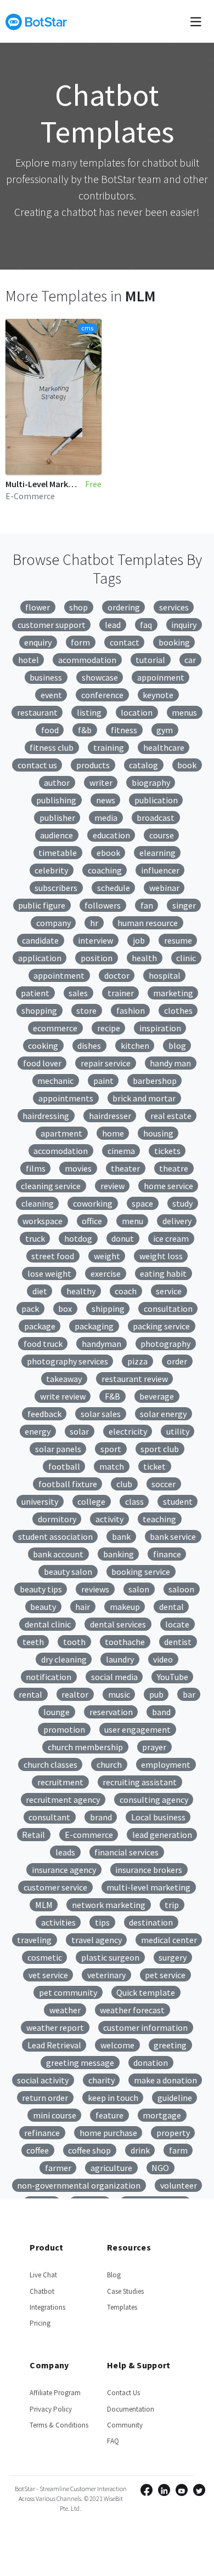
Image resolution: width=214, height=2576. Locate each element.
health (144, 958)
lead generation (162, 1835)
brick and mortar (144, 1098)
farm (178, 2150)
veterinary (106, 1975)
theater (125, 1168)
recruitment (60, 1782)
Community (125, 2425)
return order (45, 2098)
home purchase (108, 2133)
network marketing (109, 1905)
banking (119, 1554)
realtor (75, 1694)
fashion (131, 1010)
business (46, 677)
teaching (159, 1519)
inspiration (160, 1028)
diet (40, 1291)
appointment (59, 975)
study (182, 1203)
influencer (160, 870)
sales (78, 993)
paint (103, 1081)
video (163, 1659)
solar (79, 1431)
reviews (95, 1589)
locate (177, 1624)
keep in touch (113, 2098)
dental (171, 1607)
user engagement (137, 1729)
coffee (38, 2150)
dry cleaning (64, 1659)
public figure (42, 905)
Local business (158, 1817)
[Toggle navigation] (196, 21)
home (113, 1133)
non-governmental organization (79, 2185)
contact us (37, 765)
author (57, 782)
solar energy (163, 1414)
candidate (40, 940)
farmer (58, 2168)
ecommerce (55, 1028)
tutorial (150, 660)
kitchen (135, 1046)
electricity (128, 1431)
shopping (39, 1010)
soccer (164, 1484)
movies (78, 1168)
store (86, 1010)
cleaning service (51, 1186)
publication (156, 800)
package (40, 1326)
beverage (157, 1396)
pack (30, 1309)
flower (38, 607)
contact (125, 642)
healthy (81, 1291)
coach (126, 1291)
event (51, 695)
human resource (148, 923)
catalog (143, 765)
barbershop (155, 1081)
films (36, 1168)
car (190, 660)
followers (103, 905)
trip (172, 1905)
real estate (171, 1116)
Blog (114, 2275)
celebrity (51, 870)
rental (30, 1694)
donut (123, 1238)
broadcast (156, 818)
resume (178, 940)
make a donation (165, 2080)
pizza (137, 1361)
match (112, 1466)
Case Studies (125, 2291)
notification (49, 1677)
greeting (170, 2045)
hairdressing (46, 1116)
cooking (43, 1046)
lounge (57, 1712)
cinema (121, 1151)
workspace (43, 1221)
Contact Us (123, 2393)
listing (89, 712)
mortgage (162, 2115)
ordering (124, 607)
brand (101, 1817)
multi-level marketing (148, 1887)
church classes (50, 1764)
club (124, 1484)
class (134, 1501)
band (161, 1712)
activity (109, 1519)
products (93, 765)
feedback (44, 1414)
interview (95, 940)
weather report (55, 2027)
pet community (68, 1992)
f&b (85, 730)
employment (166, 1764)
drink (140, 2150)
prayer (154, 1747)
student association (55, 1537)
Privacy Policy (51, 2409)
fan (147, 905)
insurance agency (64, 1870)
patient (35, 993)
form (80, 642)
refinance (42, 2133)
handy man (170, 1063)
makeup (125, 1607)
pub (156, 1694)
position (97, 958)
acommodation (87, 660)
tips (102, 1922)
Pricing (40, 2323)
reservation (111, 1712)
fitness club (52, 747)
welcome (117, 2045)
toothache (125, 1642)
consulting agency (154, 1800)
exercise (106, 1273)
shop (78, 607)
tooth (74, 1642)
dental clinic (48, 1624)
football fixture (68, 1484)
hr (94, 923)
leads (65, 1852)
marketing (173, 993)
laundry (120, 1659)
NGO (160, 2168)
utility (178, 1431)
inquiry (184, 625)
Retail (33, 1835)
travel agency (97, 1940)
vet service (48, 1975)
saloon (181, 1589)
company (54, 923)
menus (184, 712)
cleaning (38, 1203)
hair (83, 1607)
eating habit (163, 1273)
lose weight (49, 1273)
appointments (66, 1098)
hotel (29, 660)
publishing (56, 800)
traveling (34, 1940)
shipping (108, 1309)
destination (151, 1922)
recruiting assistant (140, 1782)
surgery (173, 1957)
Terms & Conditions (59, 2425)
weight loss (161, 1256)
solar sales (101, 1414)
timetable (58, 853)
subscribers (56, 888)
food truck (43, 1344)
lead (113, 625)
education (111, 835)
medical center (169, 1940)
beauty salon (68, 1572)
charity (102, 2080)
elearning (157, 853)
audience (57, 835)
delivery (177, 1221)
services (174, 607)
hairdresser (110, 1116)
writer (101, 782)
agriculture (111, 2168)
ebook (108, 853)
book (187, 765)
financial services (126, 1852)
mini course (55, 2115)
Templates (122, 2307)
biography (151, 782)
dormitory (57, 1519)
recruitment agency (63, 1800)
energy (38, 1431)
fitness (124, 730)
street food (53, 1256)
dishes (89, 1046)
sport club (160, 1449)
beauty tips (41, 1589)
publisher (57, 818)
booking (174, 642)
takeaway (64, 1379)
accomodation (61, 1151)
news (106, 800)
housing (158, 1133)
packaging (94, 1326)
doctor (117, 975)
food (50, 730)
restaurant (37, 712)
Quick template (146, 1992)
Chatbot (42, 2291)
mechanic (55, 1081)
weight (107, 1256)
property (173, 2133)
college (91, 1501)
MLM (44, 1905)
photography (165, 1344)
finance (167, 1554)
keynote (158, 695)
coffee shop (89, 2150)
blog (177, 1046)
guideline (175, 2098)
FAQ (113, 2441)
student (178, 1501)
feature (109, 2115)
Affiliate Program (55, 2393)
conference (102, 695)
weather (65, 2010)
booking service (141, 1572)
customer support (52, 625)
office (92, 1221)
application (40, 958)
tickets (167, 1151)
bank (121, 1537)
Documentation (131, 2409)
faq (146, 625)
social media (114, 1677)
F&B (112, 1396)
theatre (174, 1168)
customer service (55, 1887)
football (64, 1466)
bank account (58, 1554)
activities (58, 1922)
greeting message (80, 2063)
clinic (186, 958)
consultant (49, 1817)
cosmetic (45, 1957)
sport (111, 1449)
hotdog (78, 1238)
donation (151, 2063)
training (109, 747)
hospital (165, 975)
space (142, 1203)
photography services (67, 1361)
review (112, 1186)
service (169, 1291)
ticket (154, 1466)
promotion (64, 1729)
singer (184, 905)
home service (168, 1186)
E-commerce (89, 1835)
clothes (178, 1010)
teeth (33, 1642)
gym (165, 730)
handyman (102, 1344)
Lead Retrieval (54, 2045)
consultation (168, 1309)
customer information (145, 2027)
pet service (165, 1975)
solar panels (58, 1449)
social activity (43, 2080)
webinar (164, 888)
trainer (121, 993)
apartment (61, 1133)
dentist (178, 1642)
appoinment (161, 677)
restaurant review (135, 1379)
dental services (118, 1624)
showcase (100, 677)
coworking (93, 1203)
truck (35, 1238)
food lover (42, 1063)
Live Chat (43, 2275)
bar (189, 1694)
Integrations (47, 2307)
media (106, 818)
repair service (106, 1063)
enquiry (38, 642)
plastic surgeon (110, 1957)
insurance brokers (149, 1870)
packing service (161, 1326)
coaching (105, 870)
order (177, 1361)
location (137, 712)
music (119, 1694)
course (162, 835)
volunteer (179, 2185)
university (40, 1501)
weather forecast (132, 2010)
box (65, 1309)
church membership (85, 1747)
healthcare (164, 747)
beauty (43, 1607)
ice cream (171, 1238)
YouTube (173, 1677)
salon (139, 1589)
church (109, 1764)
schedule (114, 888)
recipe (109, 1028)
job (139, 940)
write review (63, 1396)
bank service (173, 1537)
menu (133, 1221)
